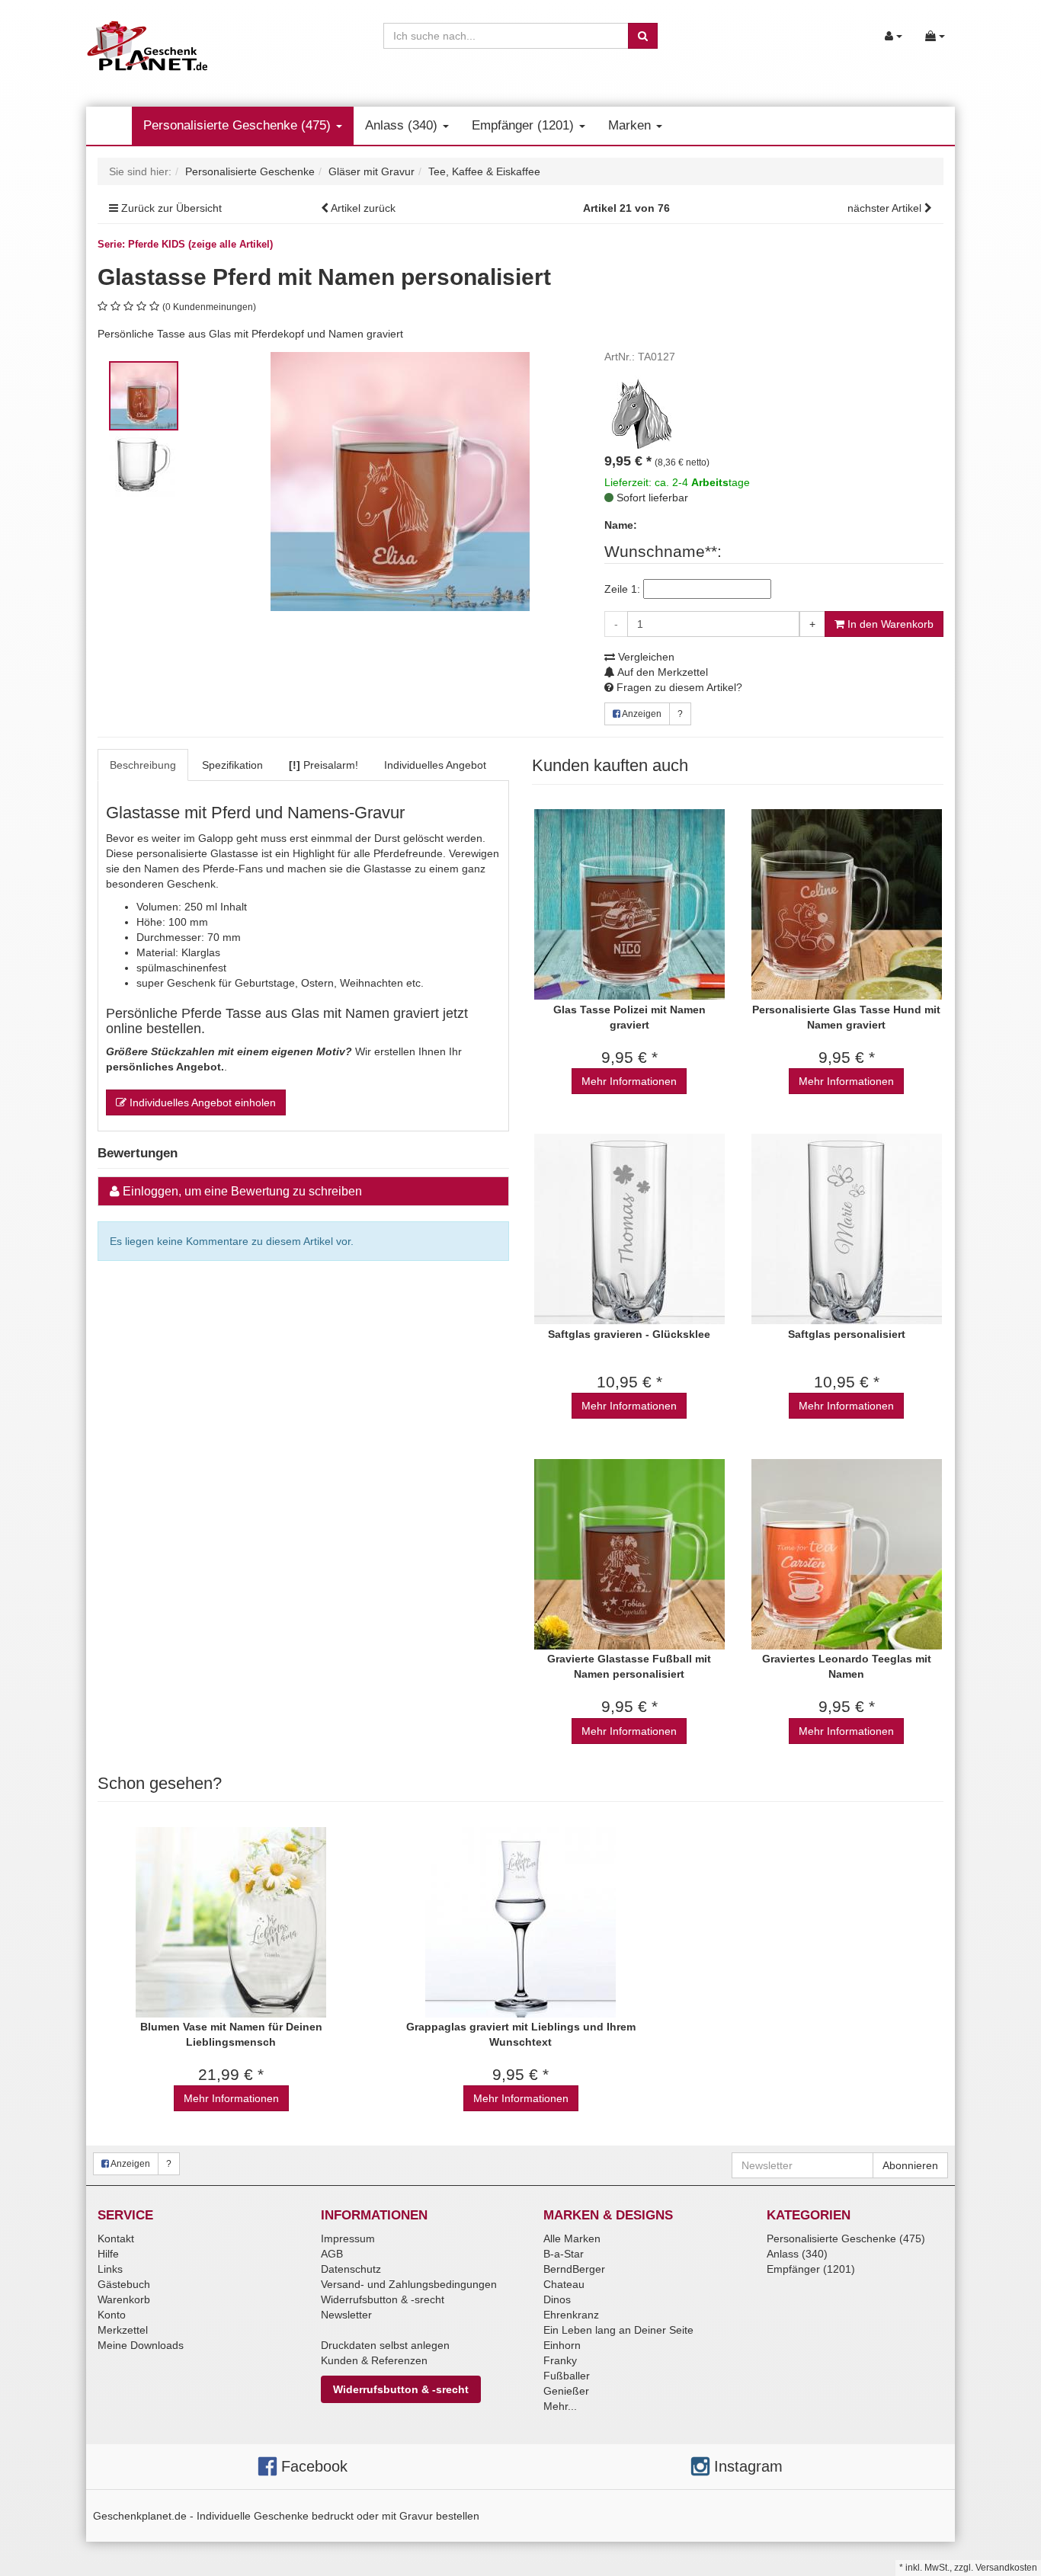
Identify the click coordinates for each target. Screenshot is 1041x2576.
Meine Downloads (141, 2345)
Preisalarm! (324, 765)
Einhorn (562, 2345)
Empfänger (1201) (525, 125)
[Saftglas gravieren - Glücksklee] (629, 1229)
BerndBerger (574, 2269)
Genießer (566, 2391)
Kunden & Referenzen (374, 2360)
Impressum (348, 2238)
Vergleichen (645, 657)
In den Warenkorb (889, 624)
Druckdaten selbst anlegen (385, 2345)
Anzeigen (641, 714)
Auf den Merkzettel (661, 672)
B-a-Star (564, 2254)
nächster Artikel (886, 208)
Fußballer (567, 2376)
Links (110, 2269)
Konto (112, 2315)
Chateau (564, 2284)
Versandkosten (1006, 2568)
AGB (332, 2254)
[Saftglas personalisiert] (846, 1229)
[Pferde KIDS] (642, 412)
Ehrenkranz (571, 2315)
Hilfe (108, 2254)
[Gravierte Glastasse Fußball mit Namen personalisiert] (629, 1554)
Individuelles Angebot (435, 765)
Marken (631, 125)
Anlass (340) (403, 125)
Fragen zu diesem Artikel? (678, 687)
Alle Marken (572, 2238)
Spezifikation (232, 765)
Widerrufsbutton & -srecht (383, 2299)
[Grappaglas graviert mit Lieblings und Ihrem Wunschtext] (520, 1922)
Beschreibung (143, 765)
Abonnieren (910, 2165)
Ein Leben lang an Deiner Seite (618, 2330)
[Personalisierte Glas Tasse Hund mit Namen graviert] (846, 905)
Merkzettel (123, 2330)
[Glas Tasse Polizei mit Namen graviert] (629, 905)
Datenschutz (351, 2269)
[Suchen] (643, 36)
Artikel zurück (363, 208)
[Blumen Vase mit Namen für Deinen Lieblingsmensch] (231, 1922)
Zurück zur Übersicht (171, 208)
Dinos (557, 2299)
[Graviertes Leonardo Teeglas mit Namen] (846, 1554)
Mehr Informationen (629, 1081)
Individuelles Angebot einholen (201, 1102)
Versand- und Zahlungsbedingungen (409, 2284)
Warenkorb (124, 2299)
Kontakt (116, 2238)
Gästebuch (124, 2284)
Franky (560, 2360)
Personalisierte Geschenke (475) (239, 125)
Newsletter (346, 2315)
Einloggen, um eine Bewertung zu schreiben (242, 1191)
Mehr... (560, 2406)
